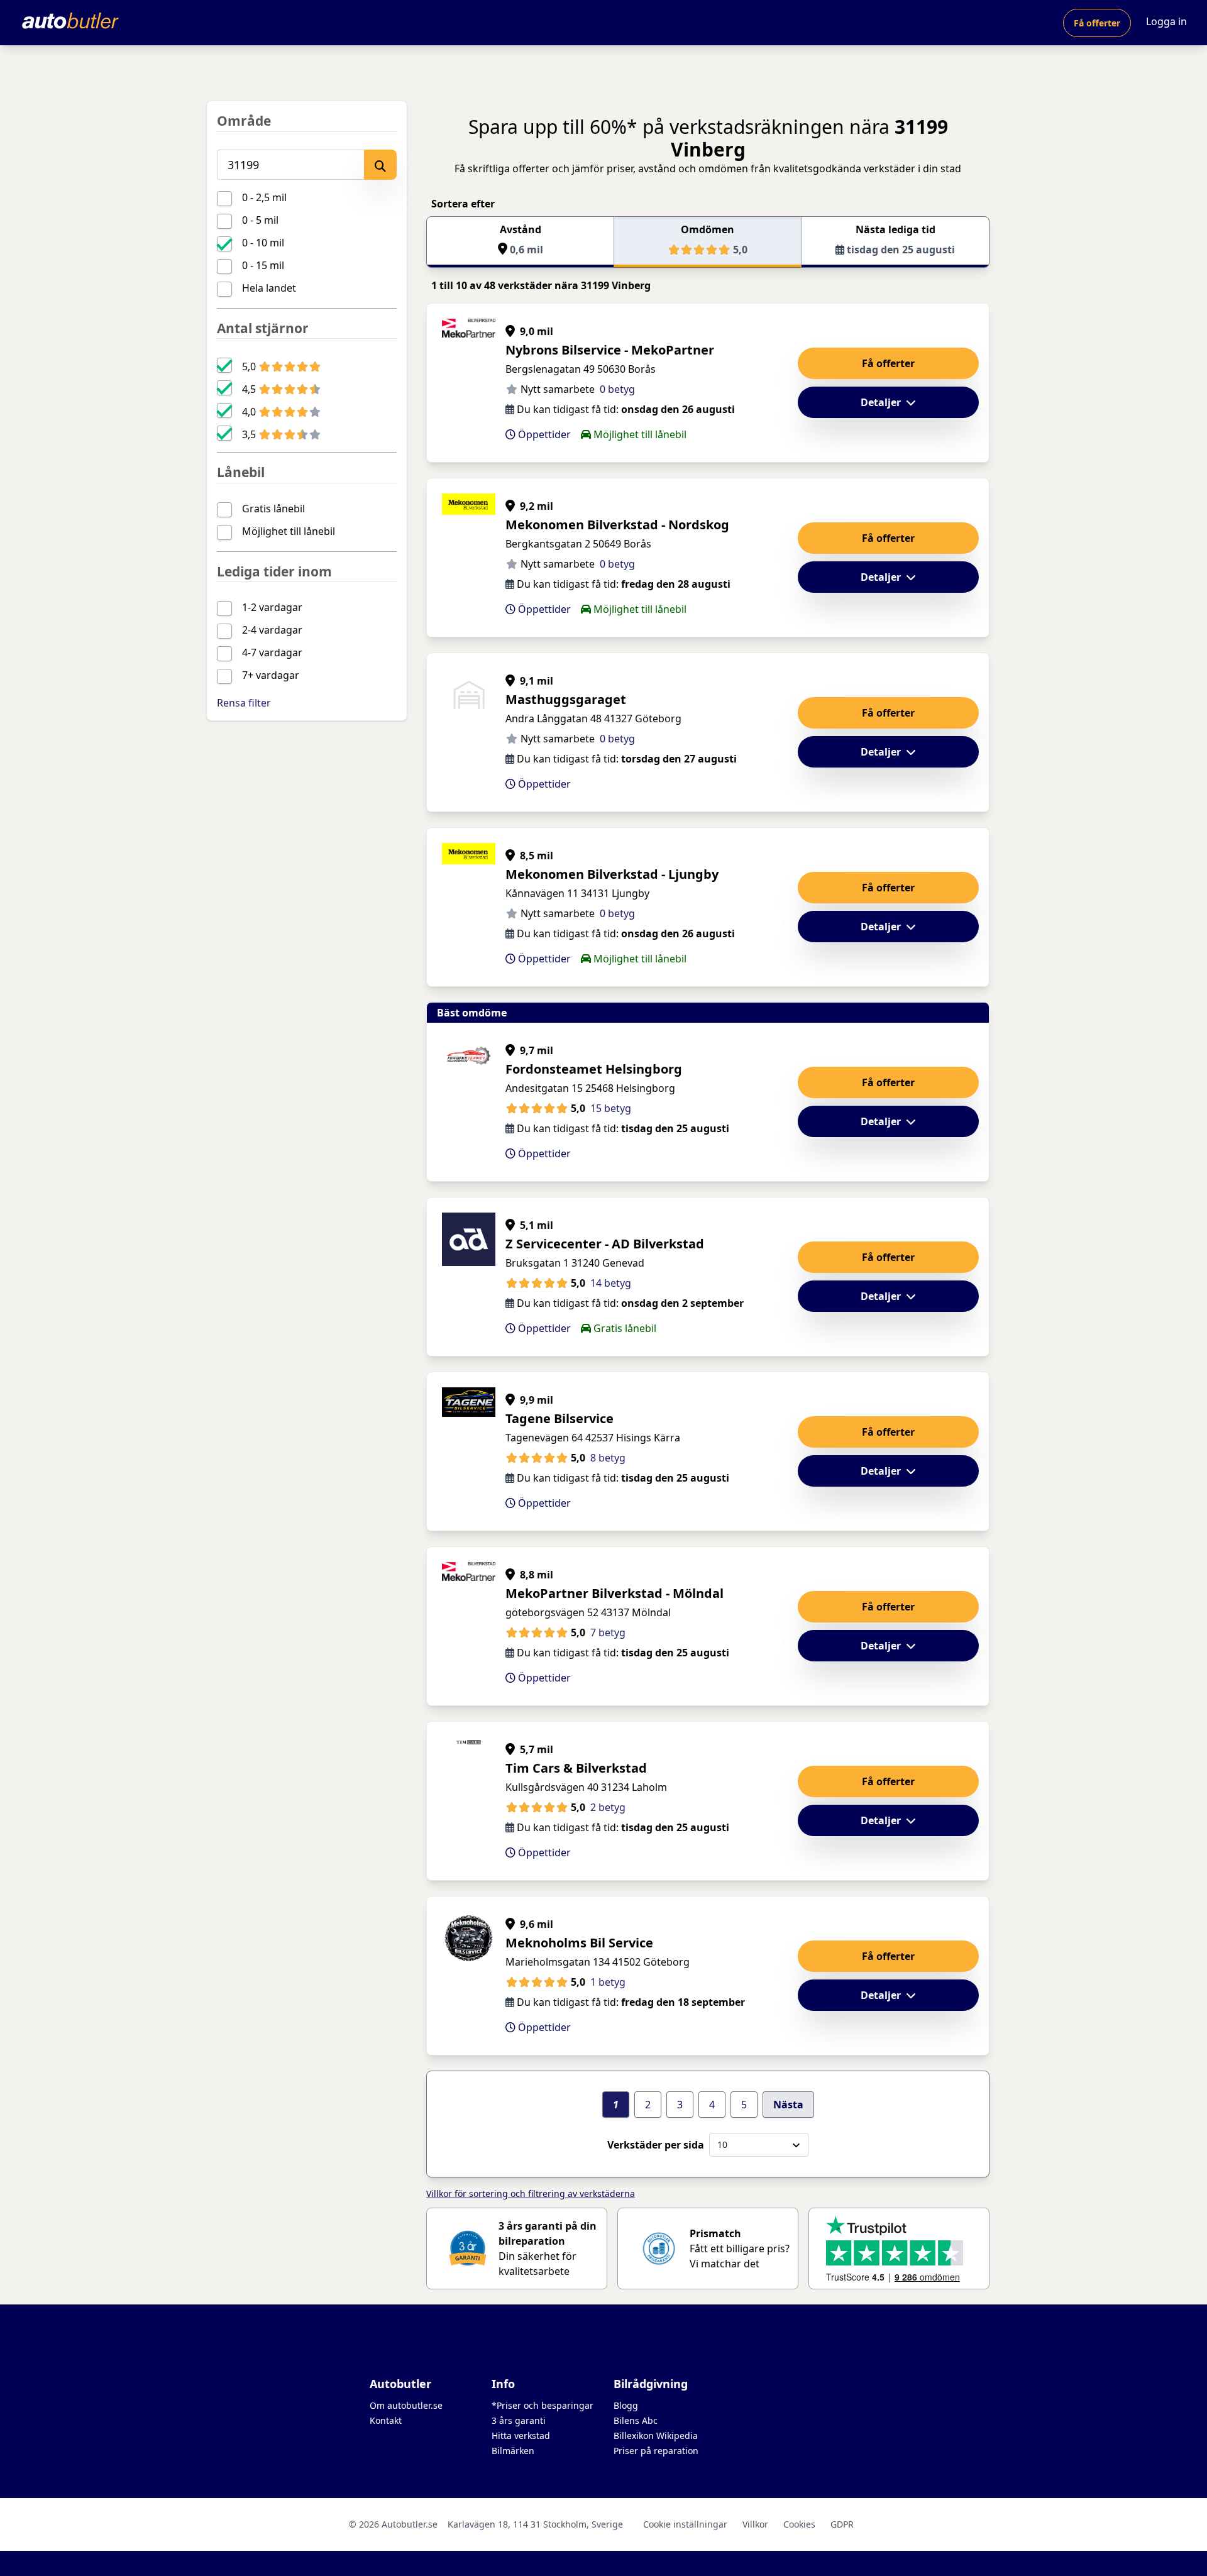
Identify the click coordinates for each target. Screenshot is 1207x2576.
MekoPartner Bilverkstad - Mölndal (615, 1593)
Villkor (755, 2524)
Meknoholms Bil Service (579, 1943)
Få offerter (1097, 23)
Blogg (626, 2405)
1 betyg (608, 1982)
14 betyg (611, 1283)
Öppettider (543, 434)
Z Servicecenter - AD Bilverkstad (605, 1244)
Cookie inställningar (685, 2524)
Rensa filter (244, 703)
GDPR (842, 2524)
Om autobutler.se (406, 2405)
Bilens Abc (636, 2420)
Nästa (788, 2105)
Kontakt (386, 2420)
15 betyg (611, 1108)
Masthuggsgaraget (566, 699)
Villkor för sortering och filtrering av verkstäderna (531, 2193)
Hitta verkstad (521, 2436)
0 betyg (617, 389)
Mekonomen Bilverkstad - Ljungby (612, 874)
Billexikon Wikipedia (656, 2436)
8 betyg (608, 1458)
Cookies (799, 2524)
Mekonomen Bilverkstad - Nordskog (617, 525)
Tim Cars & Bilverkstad (576, 1768)
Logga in (1166, 21)
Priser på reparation (656, 2451)
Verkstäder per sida (656, 2145)
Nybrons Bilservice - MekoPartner (610, 350)
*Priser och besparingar (543, 2405)
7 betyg (608, 1632)
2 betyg (608, 1807)
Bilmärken (513, 2451)
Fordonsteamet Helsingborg (594, 1069)
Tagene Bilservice (559, 1418)
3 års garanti (519, 2420)
